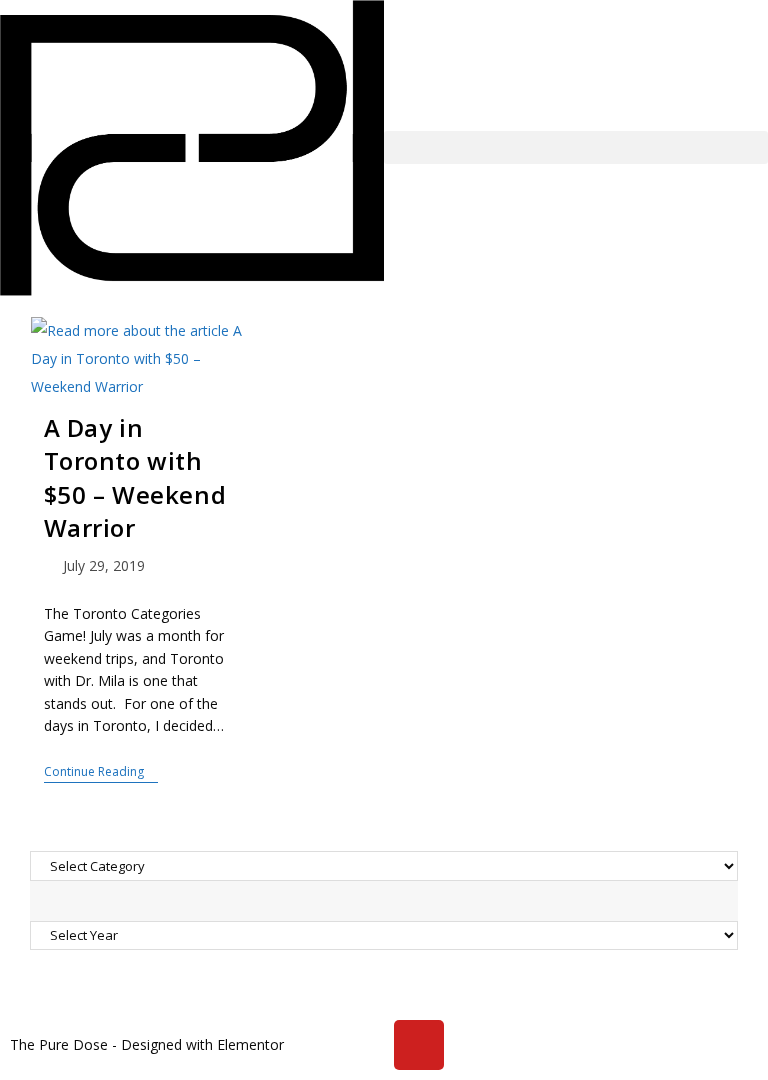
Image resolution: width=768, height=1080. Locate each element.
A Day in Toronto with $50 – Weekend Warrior (135, 478)
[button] (576, 147)
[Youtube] (419, 1045)
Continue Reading (101, 772)
